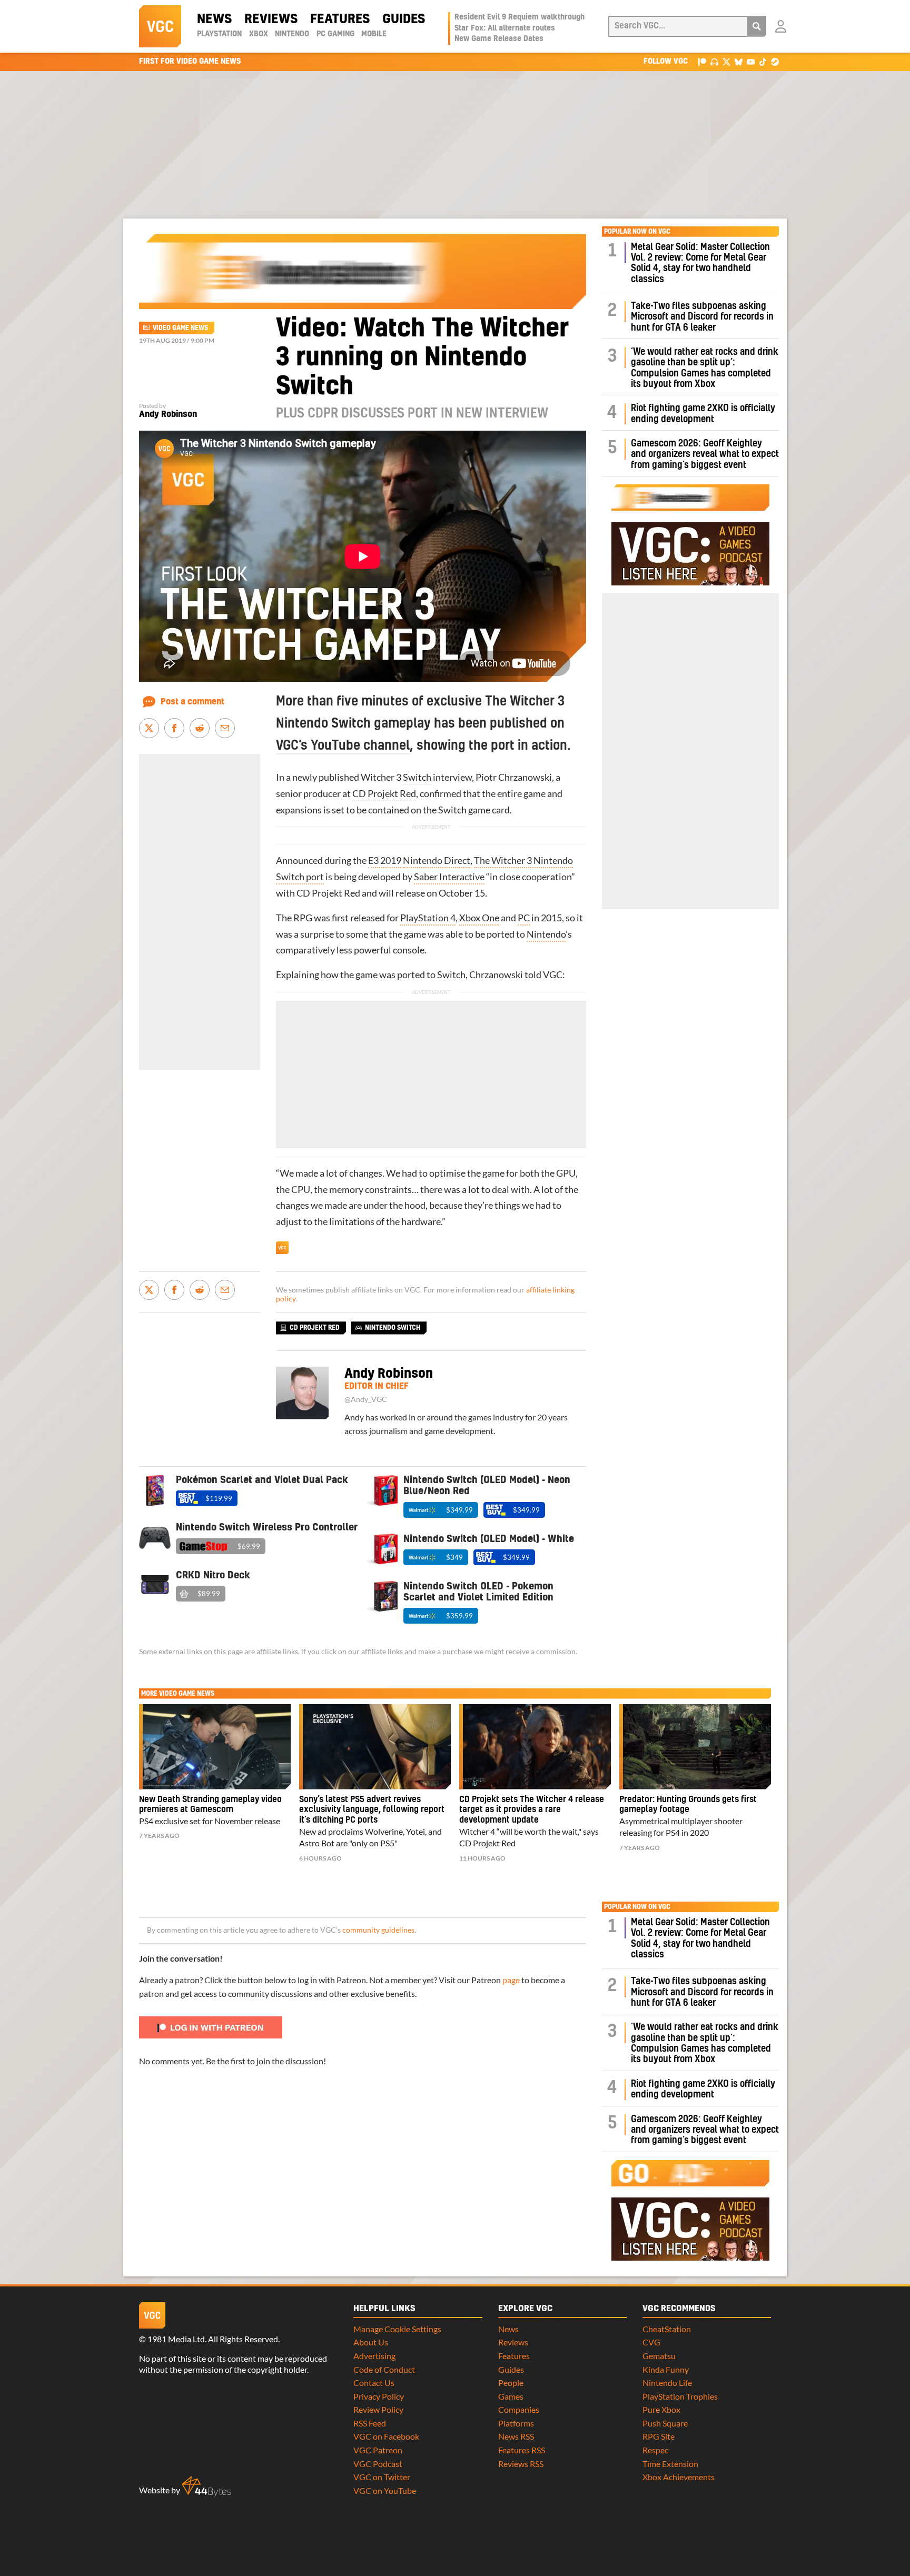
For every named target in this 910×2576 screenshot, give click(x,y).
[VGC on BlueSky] (739, 61)
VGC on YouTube (385, 2490)
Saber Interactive (449, 877)
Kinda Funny (666, 2369)
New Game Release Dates (499, 39)
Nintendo (292, 34)
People (511, 2383)
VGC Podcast (378, 2464)
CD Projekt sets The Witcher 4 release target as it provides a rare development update (532, 1810)
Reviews (271, 19)
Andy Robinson (168, 414)
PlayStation (219, 34)
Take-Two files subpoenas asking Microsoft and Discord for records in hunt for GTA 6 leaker (702, 317)
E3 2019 (385, 861)
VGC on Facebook (386, 2436)
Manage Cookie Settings (397, 2329)
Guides (404, 19)
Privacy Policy (379, 2396)
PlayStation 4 (428, 918)
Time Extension (670, 2464)
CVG (651, 2342)
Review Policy (378, 2409)
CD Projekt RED (315, 1328)
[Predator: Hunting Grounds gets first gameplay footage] (695, 1747)
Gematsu (659, 2356)
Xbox (259, 34)
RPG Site (659, 2436)
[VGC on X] (726, 61)
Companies (519, 2409)
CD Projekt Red (384, 794)
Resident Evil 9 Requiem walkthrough (520, 17)
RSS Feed (370, 2423)
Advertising (374, 2356)
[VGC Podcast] (714, 61)
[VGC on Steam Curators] (775, 61)
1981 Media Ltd (176, 2339)
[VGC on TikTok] (763, 61)
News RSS (516, 2436)
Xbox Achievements (679, 2477)
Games (511, 2396)
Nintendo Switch (393, 1328)
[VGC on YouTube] (751, 61)
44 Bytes (206, 2487)
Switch (417, 777)
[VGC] (160, 26)
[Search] (757, 26)
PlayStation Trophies (680, 2396)
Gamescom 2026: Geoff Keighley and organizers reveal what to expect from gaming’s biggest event (705, 454)
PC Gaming (335, 34)
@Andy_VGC (366, 1399)
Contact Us (374, 2383)
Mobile (374, 34)
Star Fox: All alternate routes (505, 28)
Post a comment (192, 702)
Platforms (516, 2423)
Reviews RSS (521, 2464)
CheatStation (667, 2329)
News (214, 19)
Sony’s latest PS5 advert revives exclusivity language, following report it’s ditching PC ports (372, 1810)
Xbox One (479, 918)
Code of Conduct (384, 2369)
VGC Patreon (378, 2450)
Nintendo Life (667, 2383)
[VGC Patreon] (702, 61)
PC (524, 918)
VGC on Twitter (382, 2477)
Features (340, 19)
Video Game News (180, 328)
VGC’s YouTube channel (343, 746)
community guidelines (378, 1930)
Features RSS (522, 2450)
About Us (371, 2342)
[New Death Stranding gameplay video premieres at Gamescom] (215, 1747)
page (511, 1980)
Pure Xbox (661, 2409)
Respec (655, 2450)
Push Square (665, 2423)
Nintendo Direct (437, 861)
